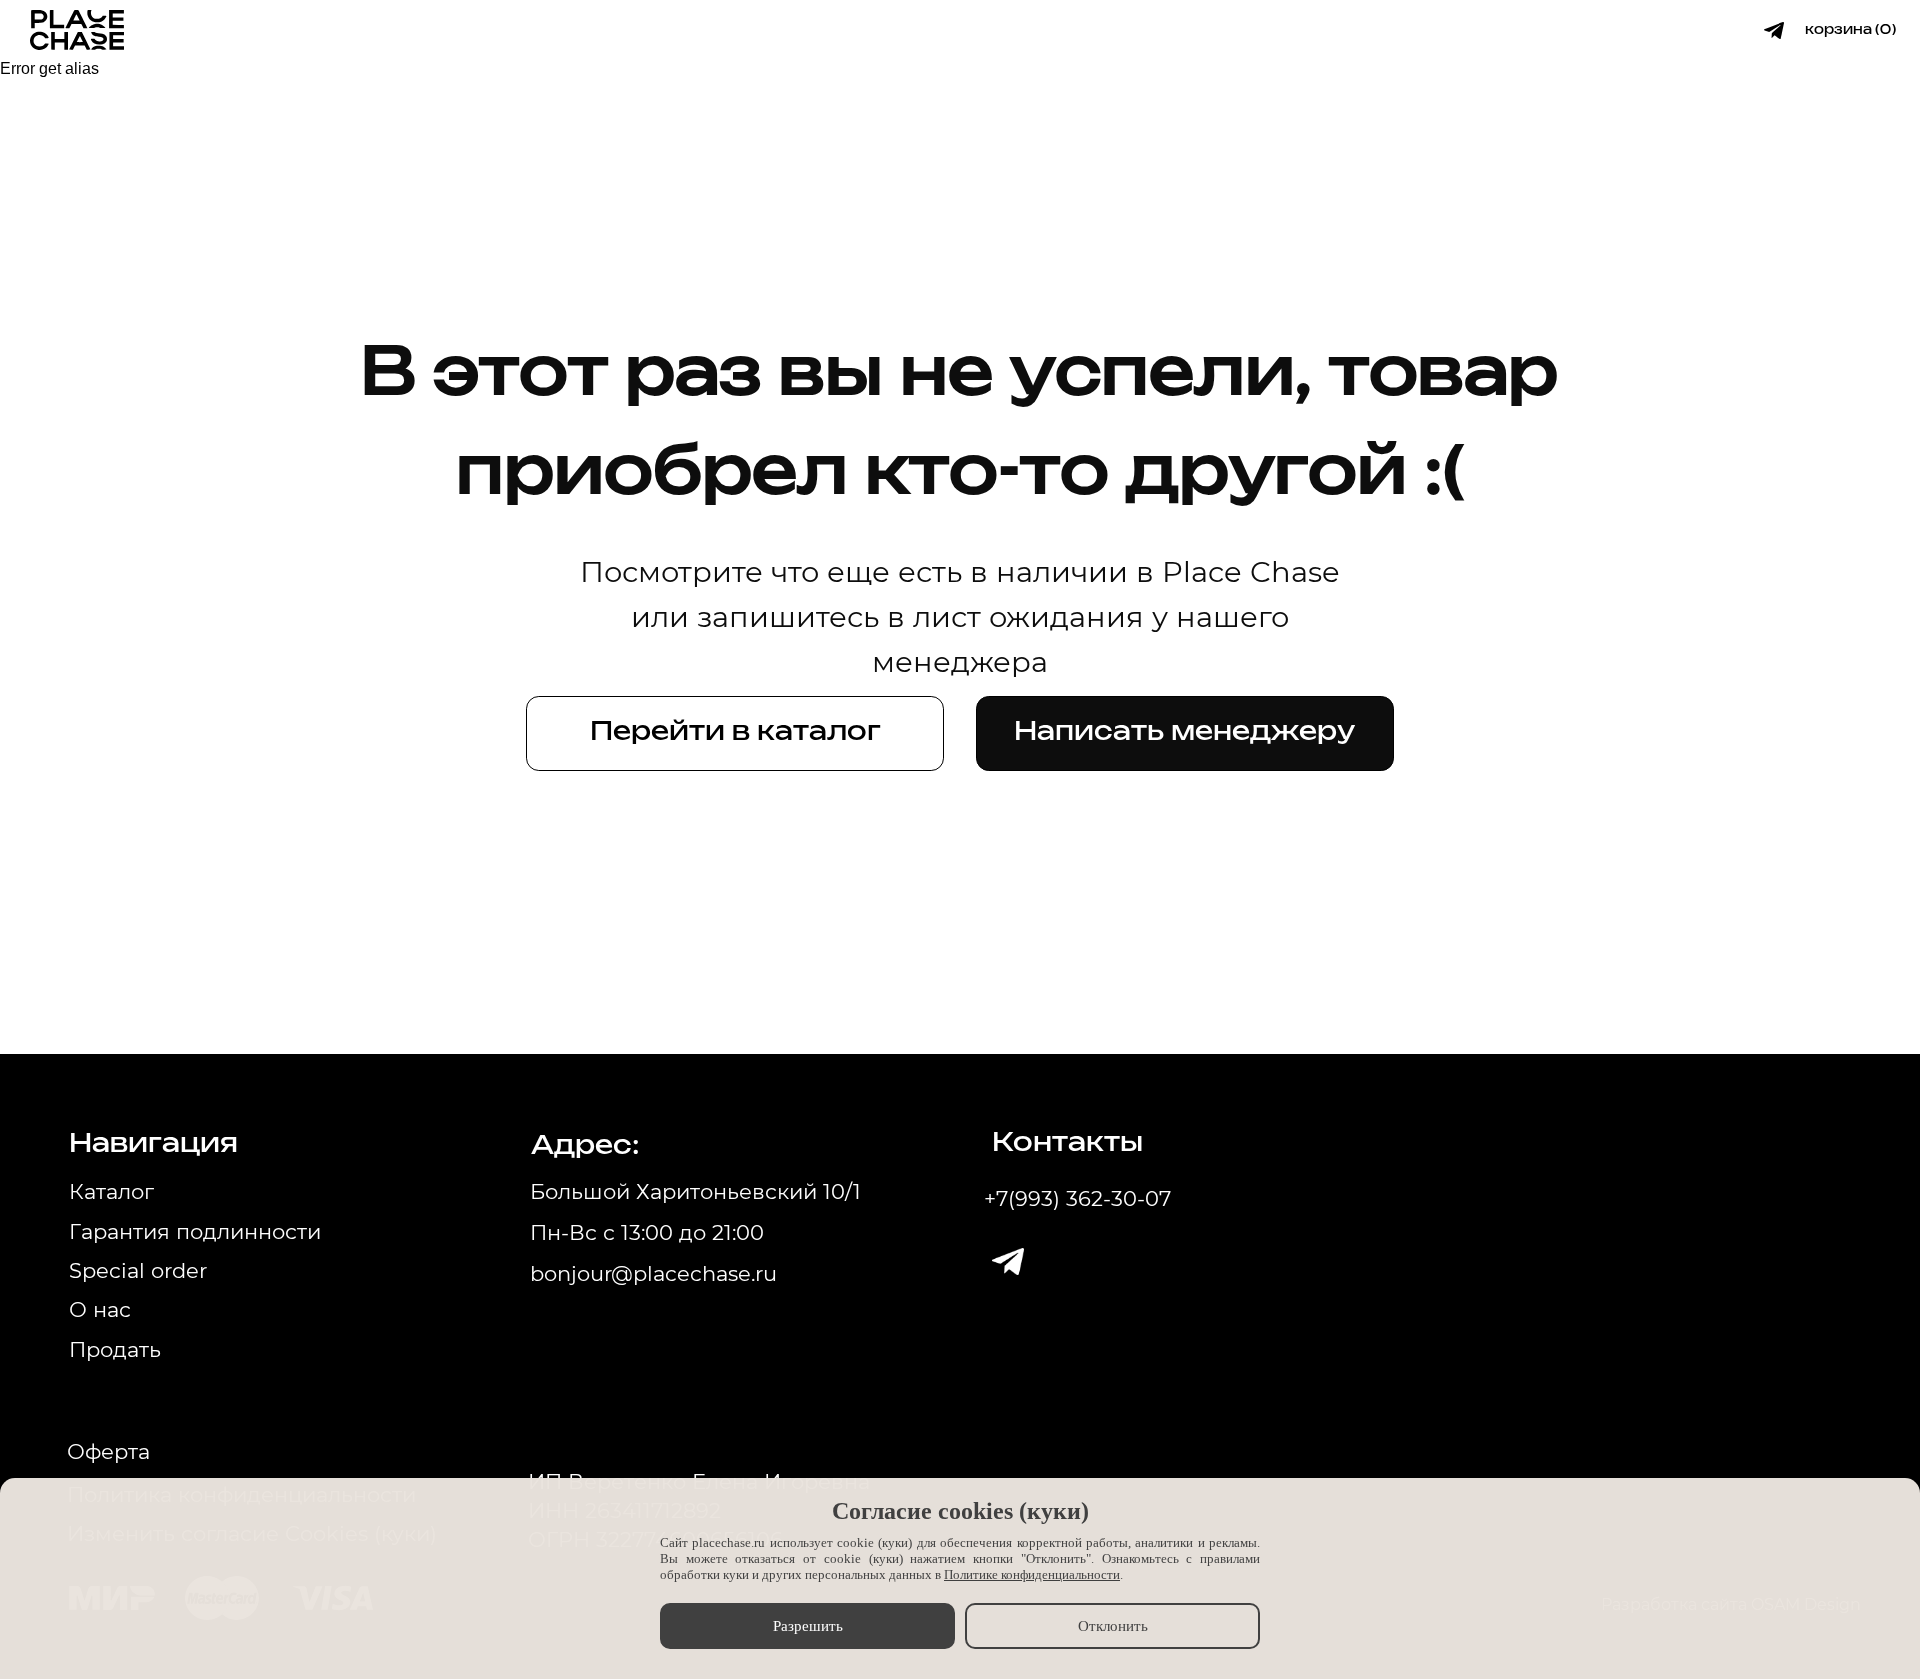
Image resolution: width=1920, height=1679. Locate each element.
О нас (100, 1309)
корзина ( (1842, 30)
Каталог (111, 1191)
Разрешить (808, 1626)
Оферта (108, 1451)
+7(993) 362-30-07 (1077, 1198)
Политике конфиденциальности (1032, 1574)
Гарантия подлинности (195, 1231)
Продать (115, 1349)
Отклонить (1113, 1626)
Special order (138, 1270)
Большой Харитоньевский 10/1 (695, 1191)
